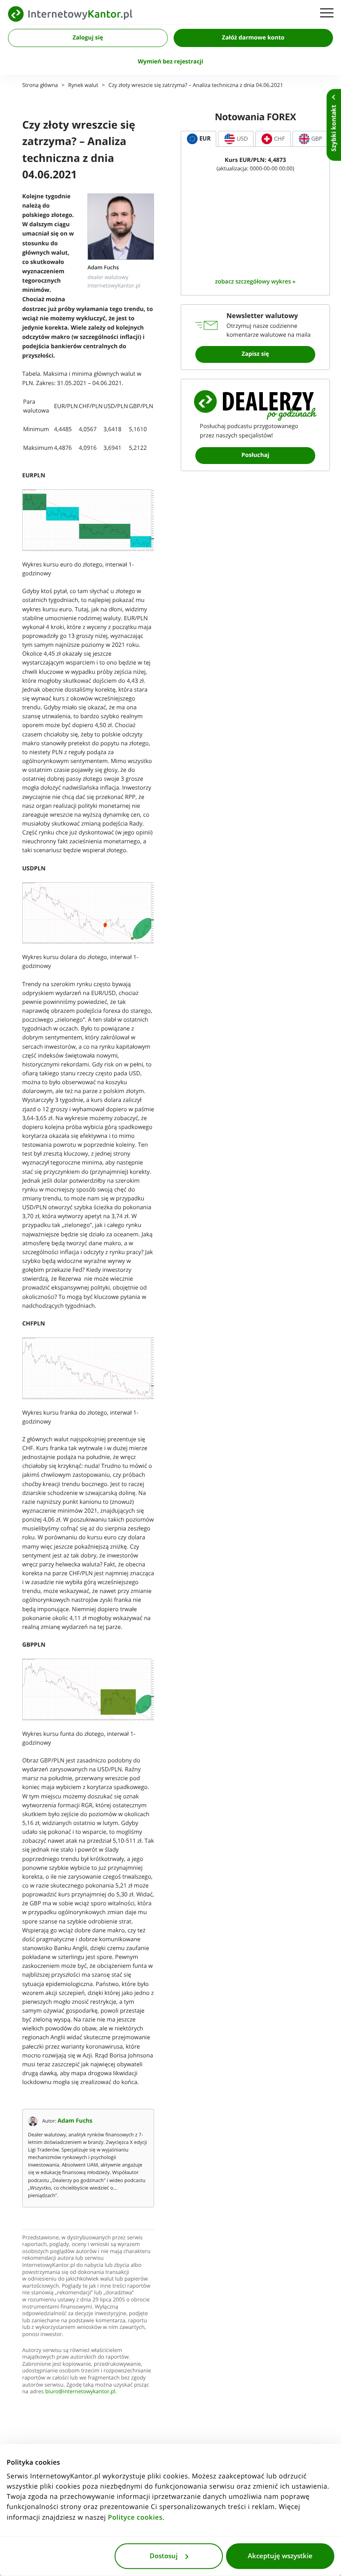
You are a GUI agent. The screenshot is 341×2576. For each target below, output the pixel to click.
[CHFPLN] (88, 1369)
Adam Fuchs (75, 2121)
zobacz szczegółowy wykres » (255, 281)
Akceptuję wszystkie (280, 2556)
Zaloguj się (88, 38)
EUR (205, 139)
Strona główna (40, 85)
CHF (280, 139)
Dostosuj (164, 2556)
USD (242, 139)
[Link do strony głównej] (70, 14)
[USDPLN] (88, 913)
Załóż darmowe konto (253, 38)
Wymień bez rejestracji (170, 62)
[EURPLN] (88, 520)
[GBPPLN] (88, 1690)
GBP (317, 139)
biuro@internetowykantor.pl (80, 2392)
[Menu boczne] (327, 14)
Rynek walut (83, 85)
